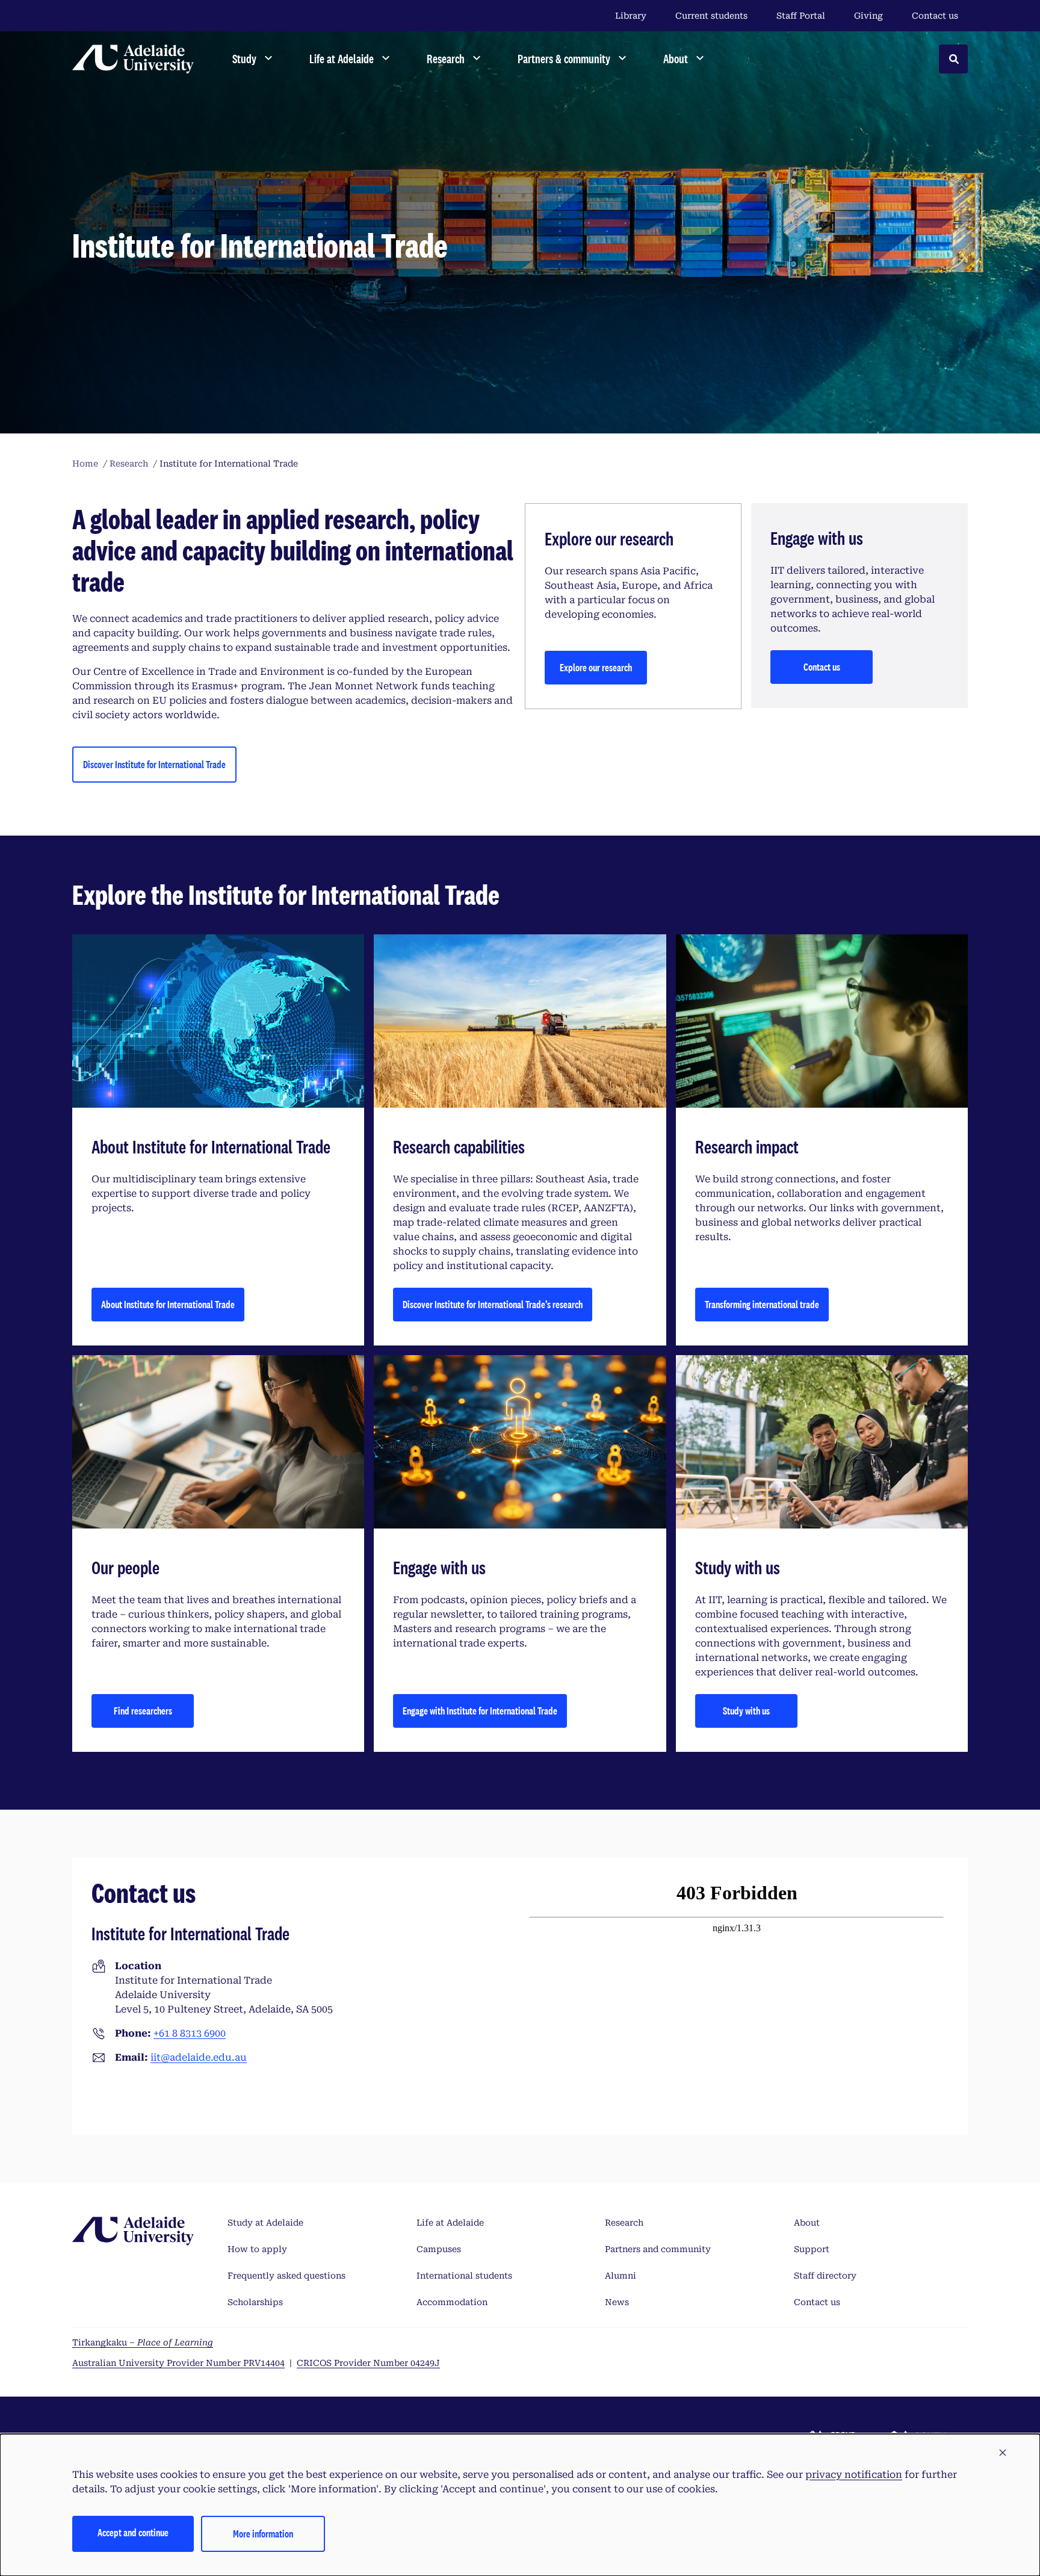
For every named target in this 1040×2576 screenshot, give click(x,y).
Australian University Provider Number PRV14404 (178, 2363)
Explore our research (596, 667)
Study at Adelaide (265, 2223)
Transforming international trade (762, 1304)
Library (631, 16)
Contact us (935, 16)
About (807, 2223)
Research (624, 2223)
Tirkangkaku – (143, 2342)
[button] (1003, 2453)
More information (263, 2534)
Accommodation (452, 2302)
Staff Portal (801, 16)
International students (464, 2276)
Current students (711, 16)
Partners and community (658, 2249)
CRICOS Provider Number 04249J (368, 2363)
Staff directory (825, 2276)
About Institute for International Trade (168, 1304)
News (617, 2302)
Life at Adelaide (450, 2223)
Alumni (621, 2276)
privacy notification (854, 2475)
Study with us (746, 1711)
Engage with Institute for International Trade (480, 1711)
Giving (868, 16)
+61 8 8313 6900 (190, 2033)
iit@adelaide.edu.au (199, 2057)
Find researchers (143, 1711)
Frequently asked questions (286, 2276)
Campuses (439, 2249)
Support (812, 2249)
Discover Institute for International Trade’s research (493, 1304)
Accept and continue (133, 2532)
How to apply (257, 2249)
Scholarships (255, 2302)
